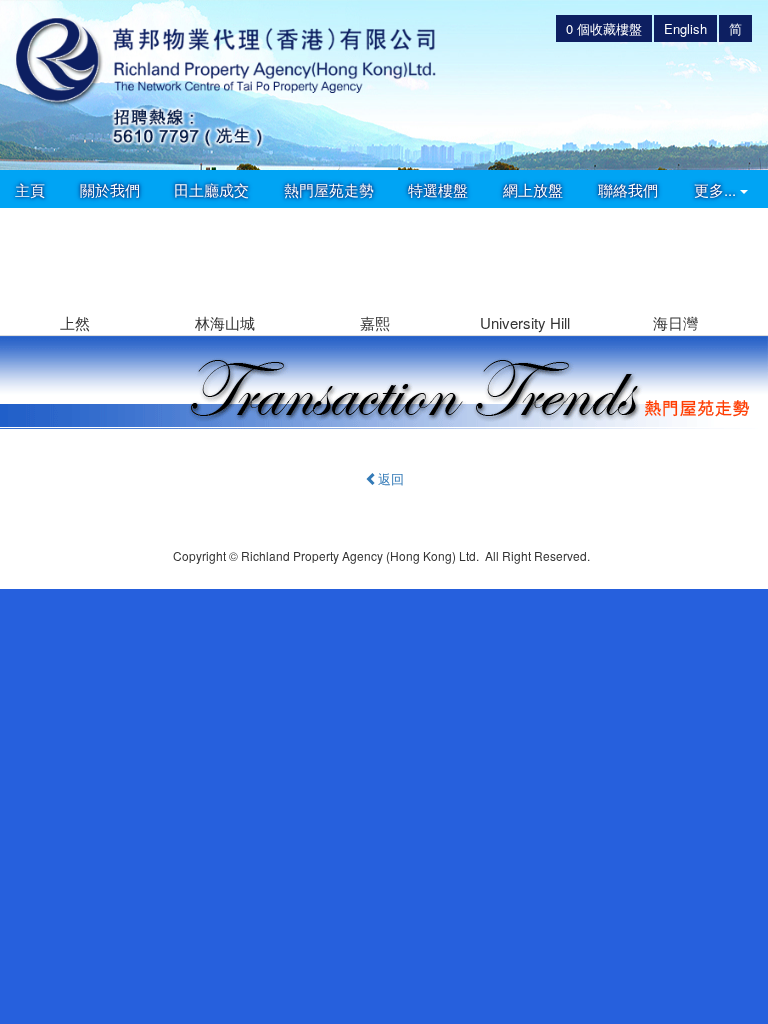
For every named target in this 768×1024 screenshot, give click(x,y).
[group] (75, 272)
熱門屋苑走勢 (329, 189)
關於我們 (110, 189)
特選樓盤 (438, 189)
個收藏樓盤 (604, 28)
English (685, 28)
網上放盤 (533, 189)
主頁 (30, 189)
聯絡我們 (628, 189)
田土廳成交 (211, 189)
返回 (391, 478)
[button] (744, 260)
